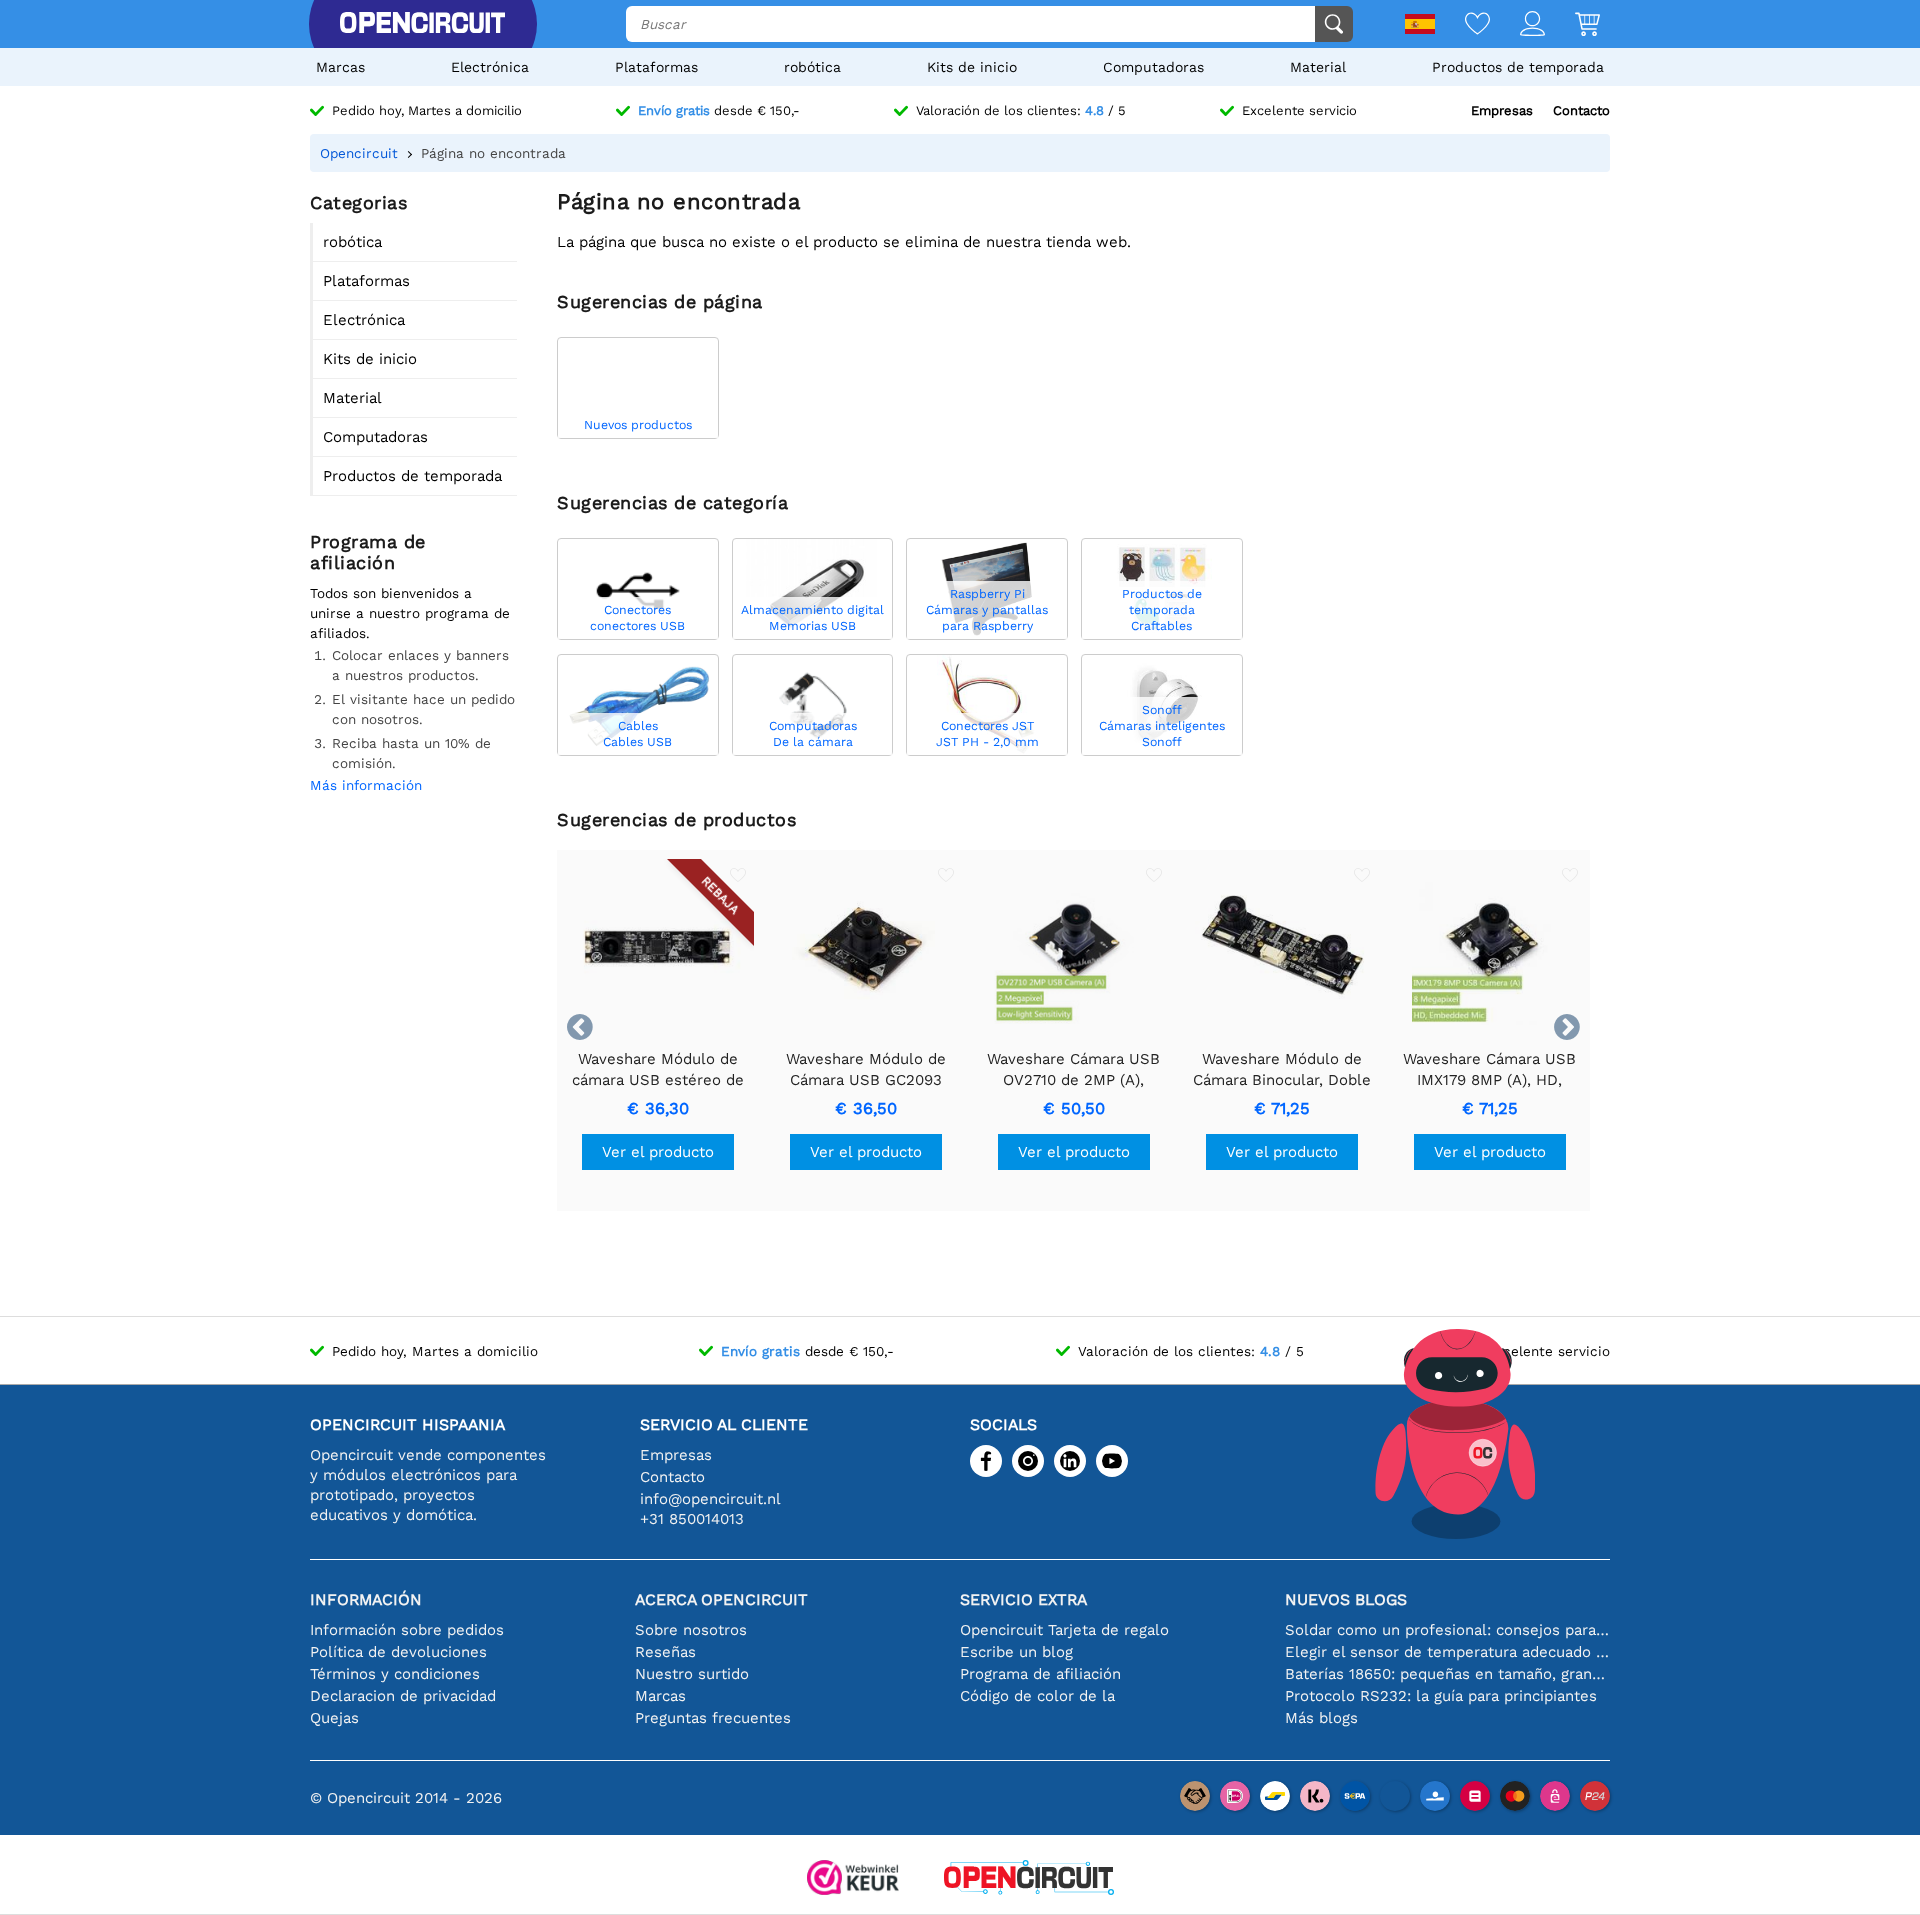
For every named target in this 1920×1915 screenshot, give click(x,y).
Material (1318, 67)
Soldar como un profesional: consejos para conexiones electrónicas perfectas (1447, 1630)
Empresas (1502, 110)
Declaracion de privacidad (403, 1696)
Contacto (1581, 110)
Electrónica (490, 67)
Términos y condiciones (395, 1674)
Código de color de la (1037, 1696)
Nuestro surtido (692, 1674)
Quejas (334, 1718)
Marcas (340, 67)
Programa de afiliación (1040, 1674)
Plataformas (656, 67)
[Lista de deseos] (1462, 25)
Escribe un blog (1016, 1652)
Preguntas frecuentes (713, 1718)
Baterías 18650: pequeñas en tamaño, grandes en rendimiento (1447, 1674)
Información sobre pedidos (407, 1630)
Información (366, 1599)
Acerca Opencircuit (721, 1599)
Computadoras (1153, 67)
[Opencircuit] (422, 24)
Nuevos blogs (1346, 1599)
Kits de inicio (972, 67)
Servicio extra (1023, 1599)
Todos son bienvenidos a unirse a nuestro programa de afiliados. (410, 613)
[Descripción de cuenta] (1517, 25)
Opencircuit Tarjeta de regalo (1064, 1630)
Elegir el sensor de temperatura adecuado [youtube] (1447, 1652)
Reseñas (665, 1652)
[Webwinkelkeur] (853, 1879)
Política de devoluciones (398, 1652)
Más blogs (1321, 1718)
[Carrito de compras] (1572, 25)
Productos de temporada (1518, 67)
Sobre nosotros (691, 1630)
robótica (812, 67)
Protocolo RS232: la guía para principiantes (1441, 1696)
